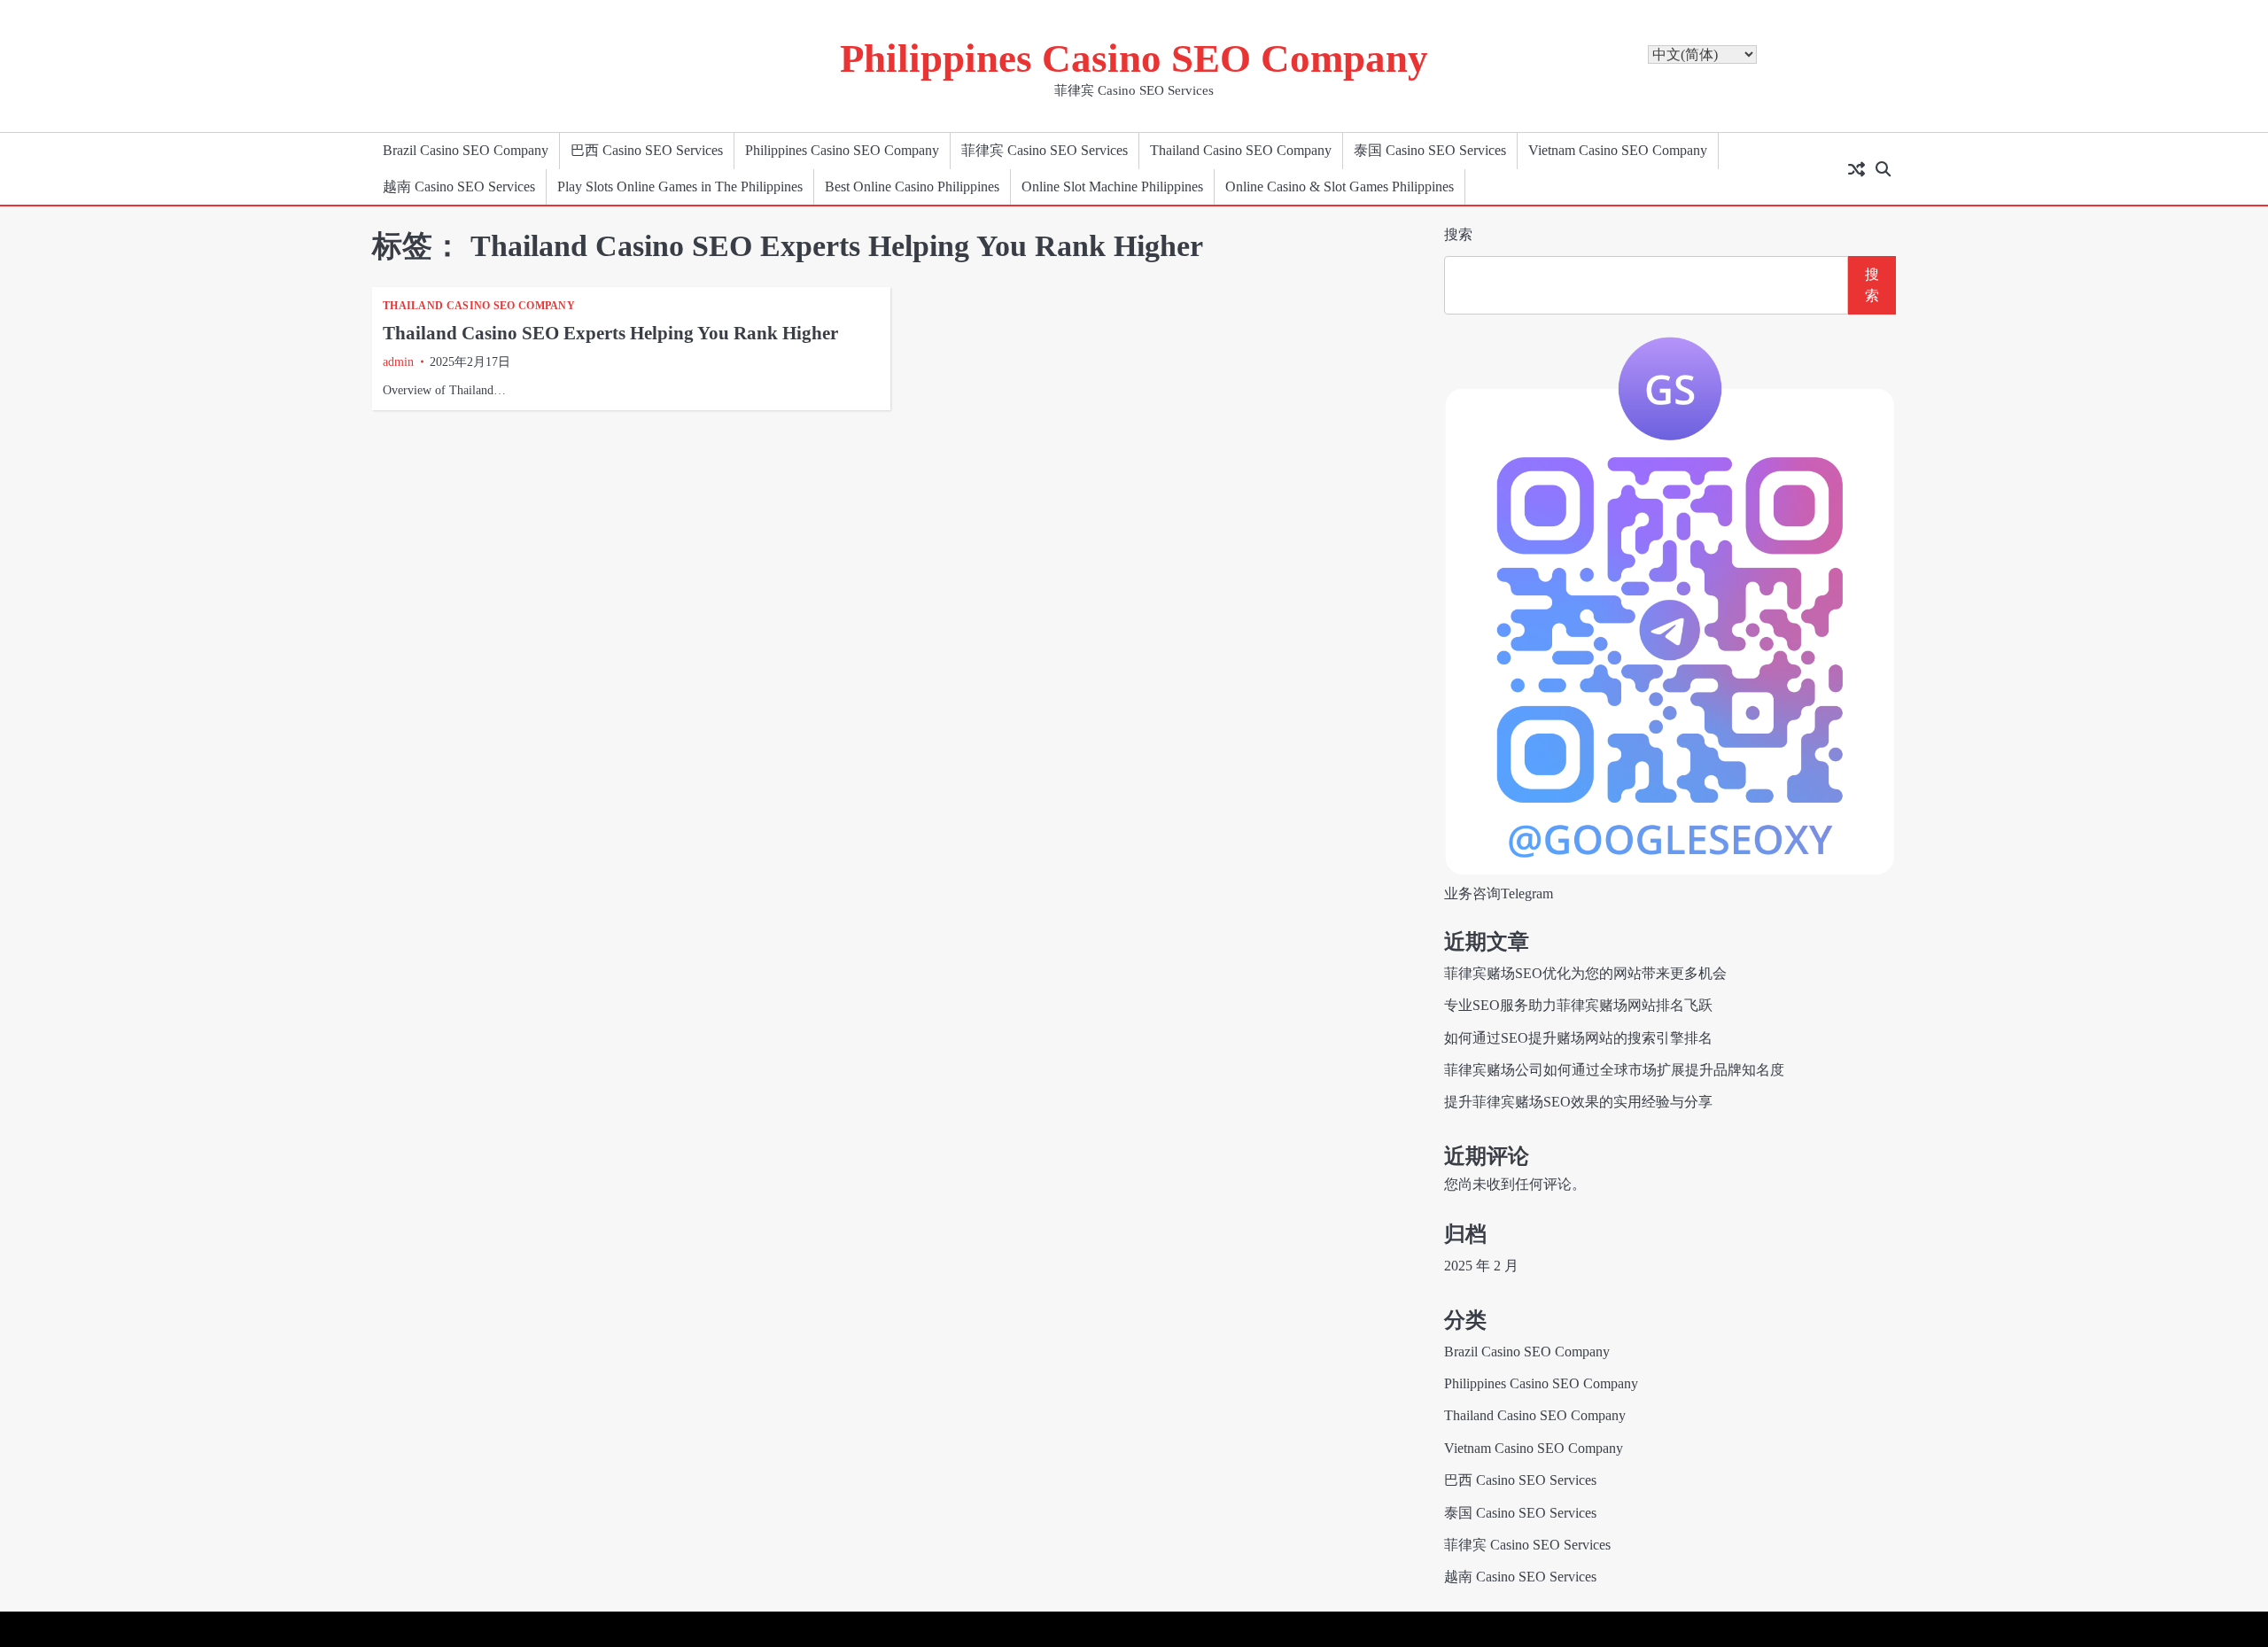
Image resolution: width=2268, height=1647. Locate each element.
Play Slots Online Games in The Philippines (680, 187)
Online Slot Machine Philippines (1112, 187)
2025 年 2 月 (1481, 1266)
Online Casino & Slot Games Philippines (1340, 187)
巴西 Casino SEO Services (647, 151)
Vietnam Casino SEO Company (1618, 151)
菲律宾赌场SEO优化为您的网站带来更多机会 (1585, 974)
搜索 (1458, 234)
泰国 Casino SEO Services (1430, 151)
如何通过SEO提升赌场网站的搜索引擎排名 (1578, 1038)
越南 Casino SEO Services (459, 187)
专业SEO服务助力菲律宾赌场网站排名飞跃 (1578, 1006)
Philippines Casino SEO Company (1134, 58)
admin (398, 362)
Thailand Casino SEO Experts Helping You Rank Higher (610, 333)
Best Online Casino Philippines (912, 187)
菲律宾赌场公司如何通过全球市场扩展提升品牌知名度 (1614, 1070)
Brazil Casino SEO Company (466, 151)
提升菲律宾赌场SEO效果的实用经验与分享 (1578, 1102)
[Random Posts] (1856, 169)
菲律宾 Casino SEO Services (1045, 151)
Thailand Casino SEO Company (1241, 151)
